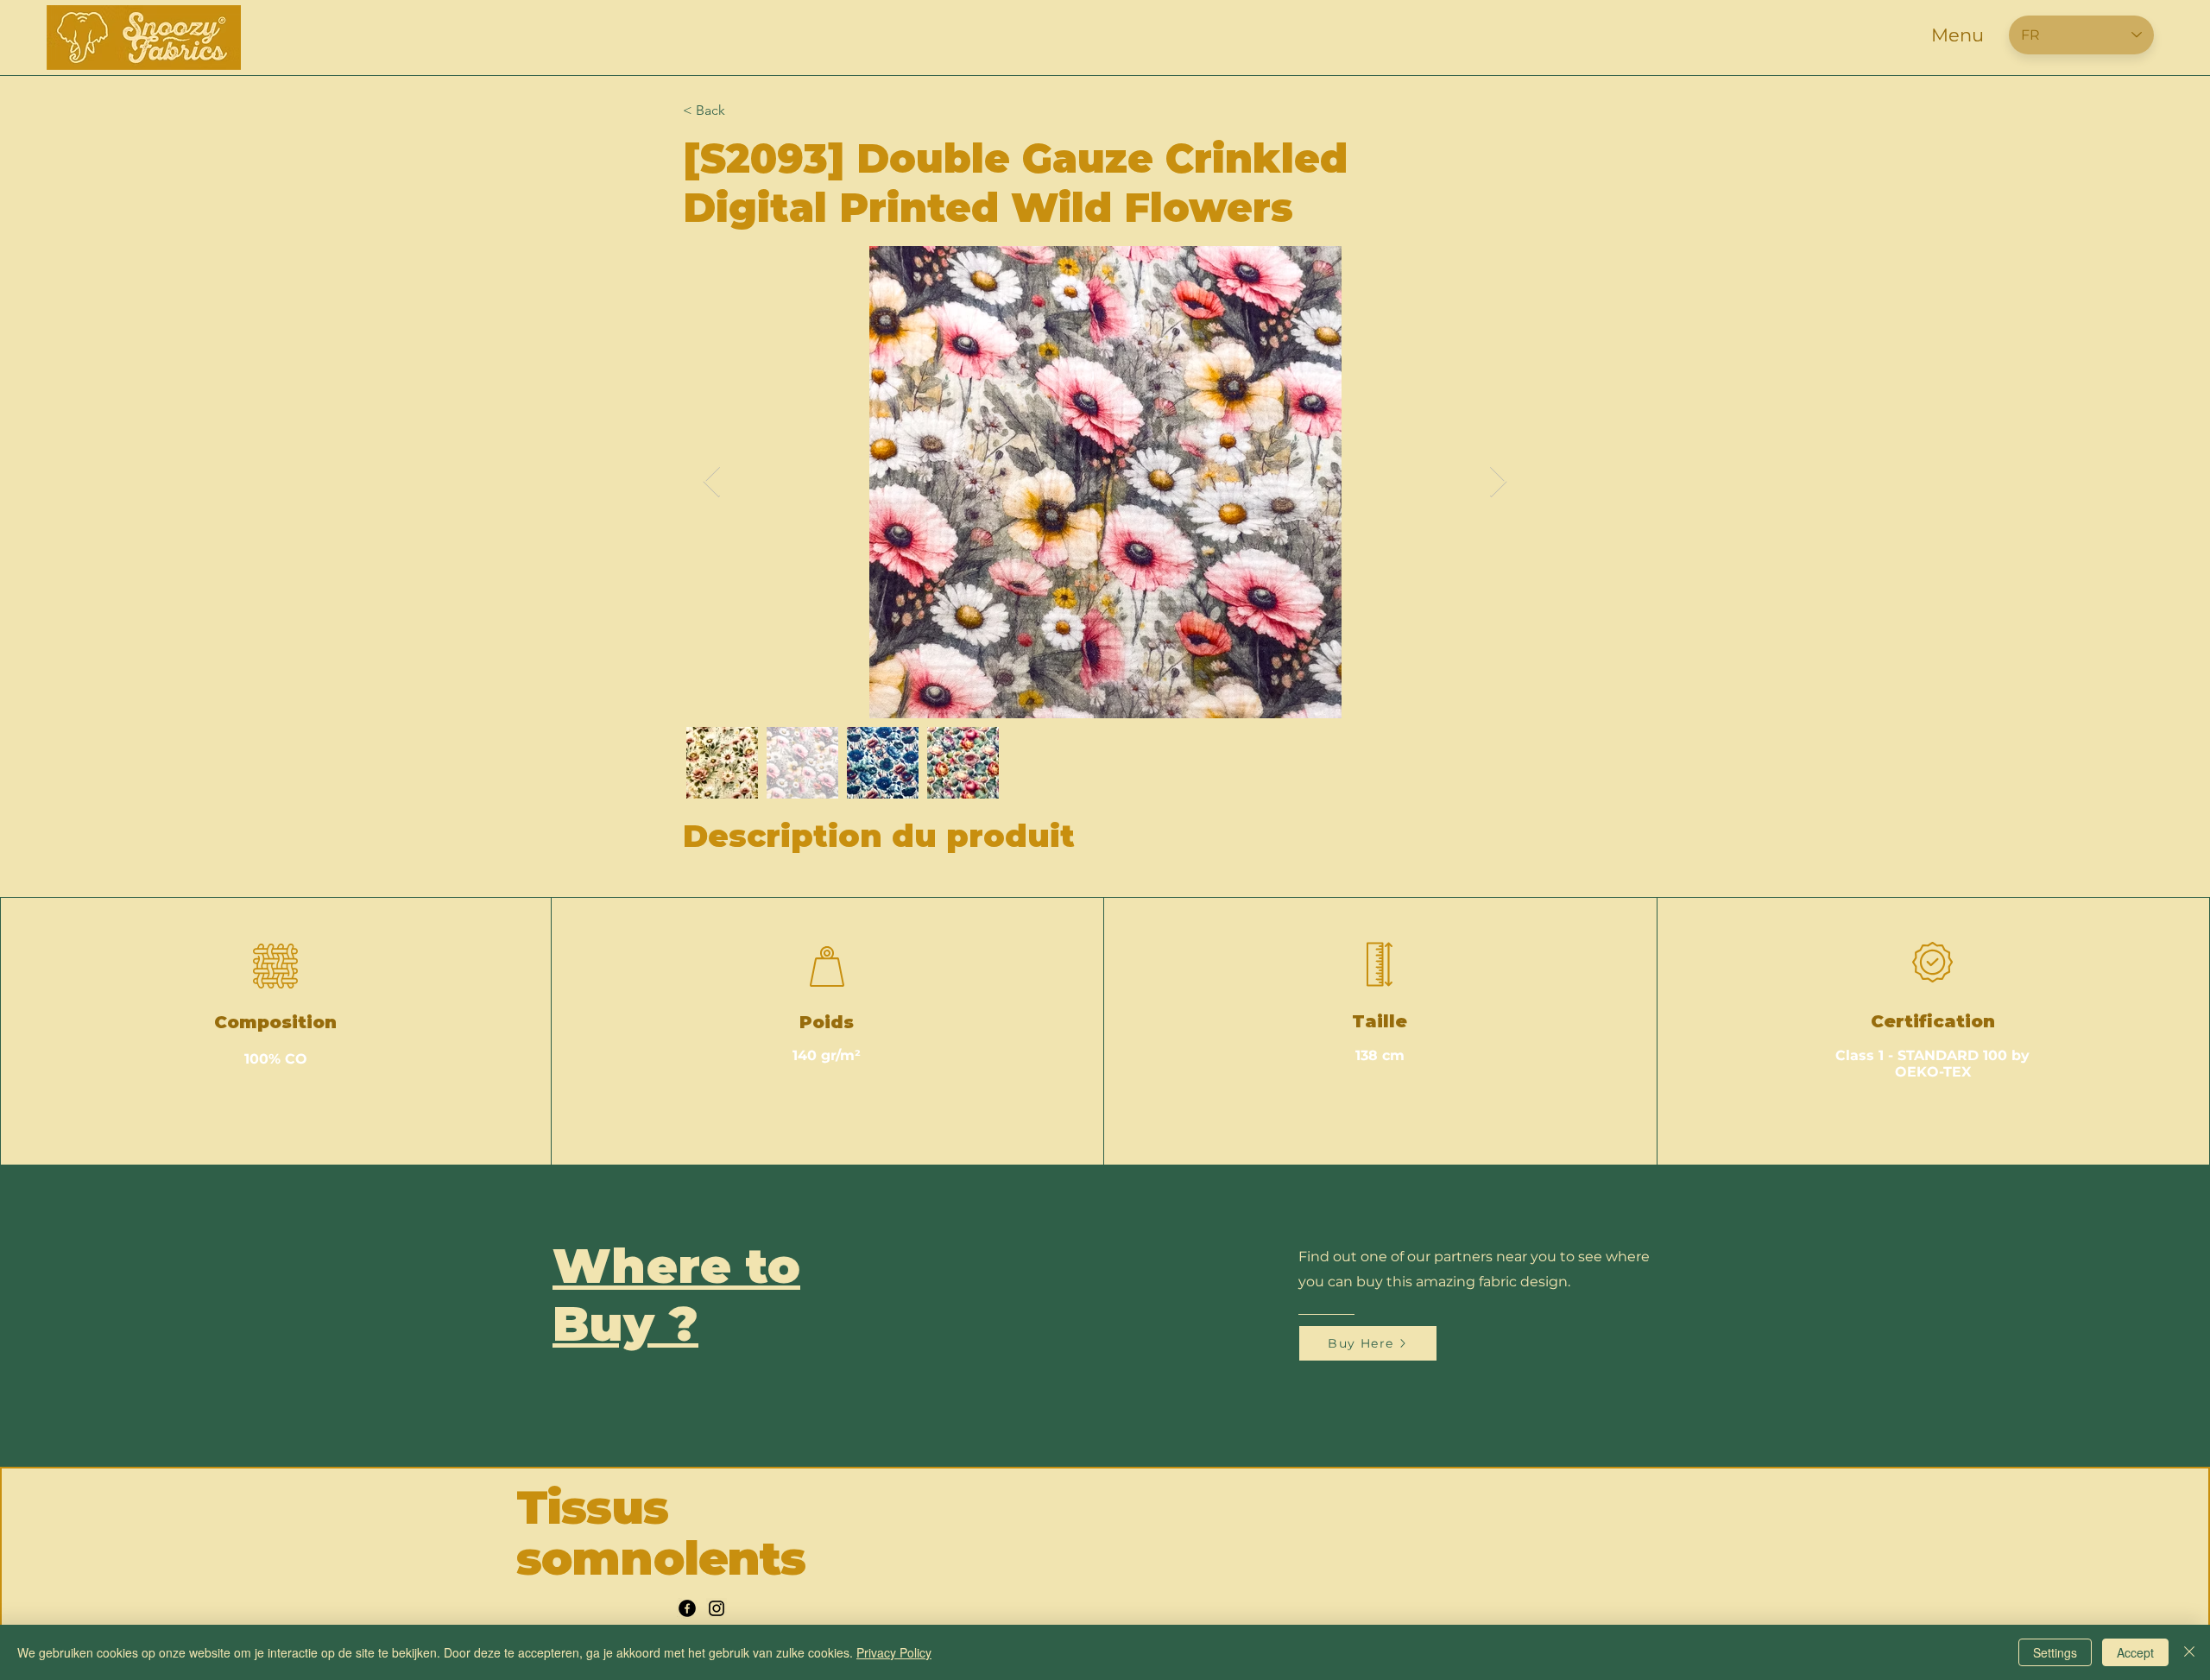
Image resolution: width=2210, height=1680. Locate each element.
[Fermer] (2189, 1652)
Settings (2055, 1652)
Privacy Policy (894, 1652)
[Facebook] (687, 1608)
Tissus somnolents (661, 1533)
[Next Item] (1498, 482)
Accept (2135, 1652)
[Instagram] (717, 1608)
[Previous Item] (712, 482)
